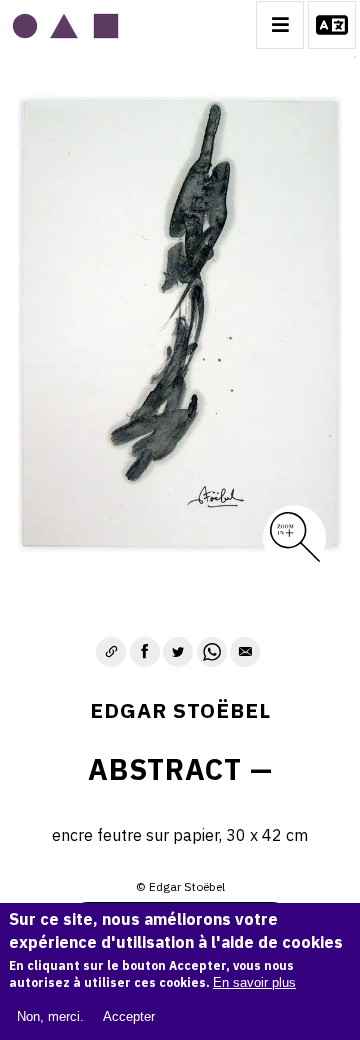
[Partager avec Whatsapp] (212, 652)
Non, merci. (50, 1016)
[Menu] (280, 25)
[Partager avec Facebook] (145, 652)
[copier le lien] (111, 652)
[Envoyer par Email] (245, 652)
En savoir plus (254, 982)
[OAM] (65, 25)
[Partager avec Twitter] (178, 652)
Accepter (129, 1016)
